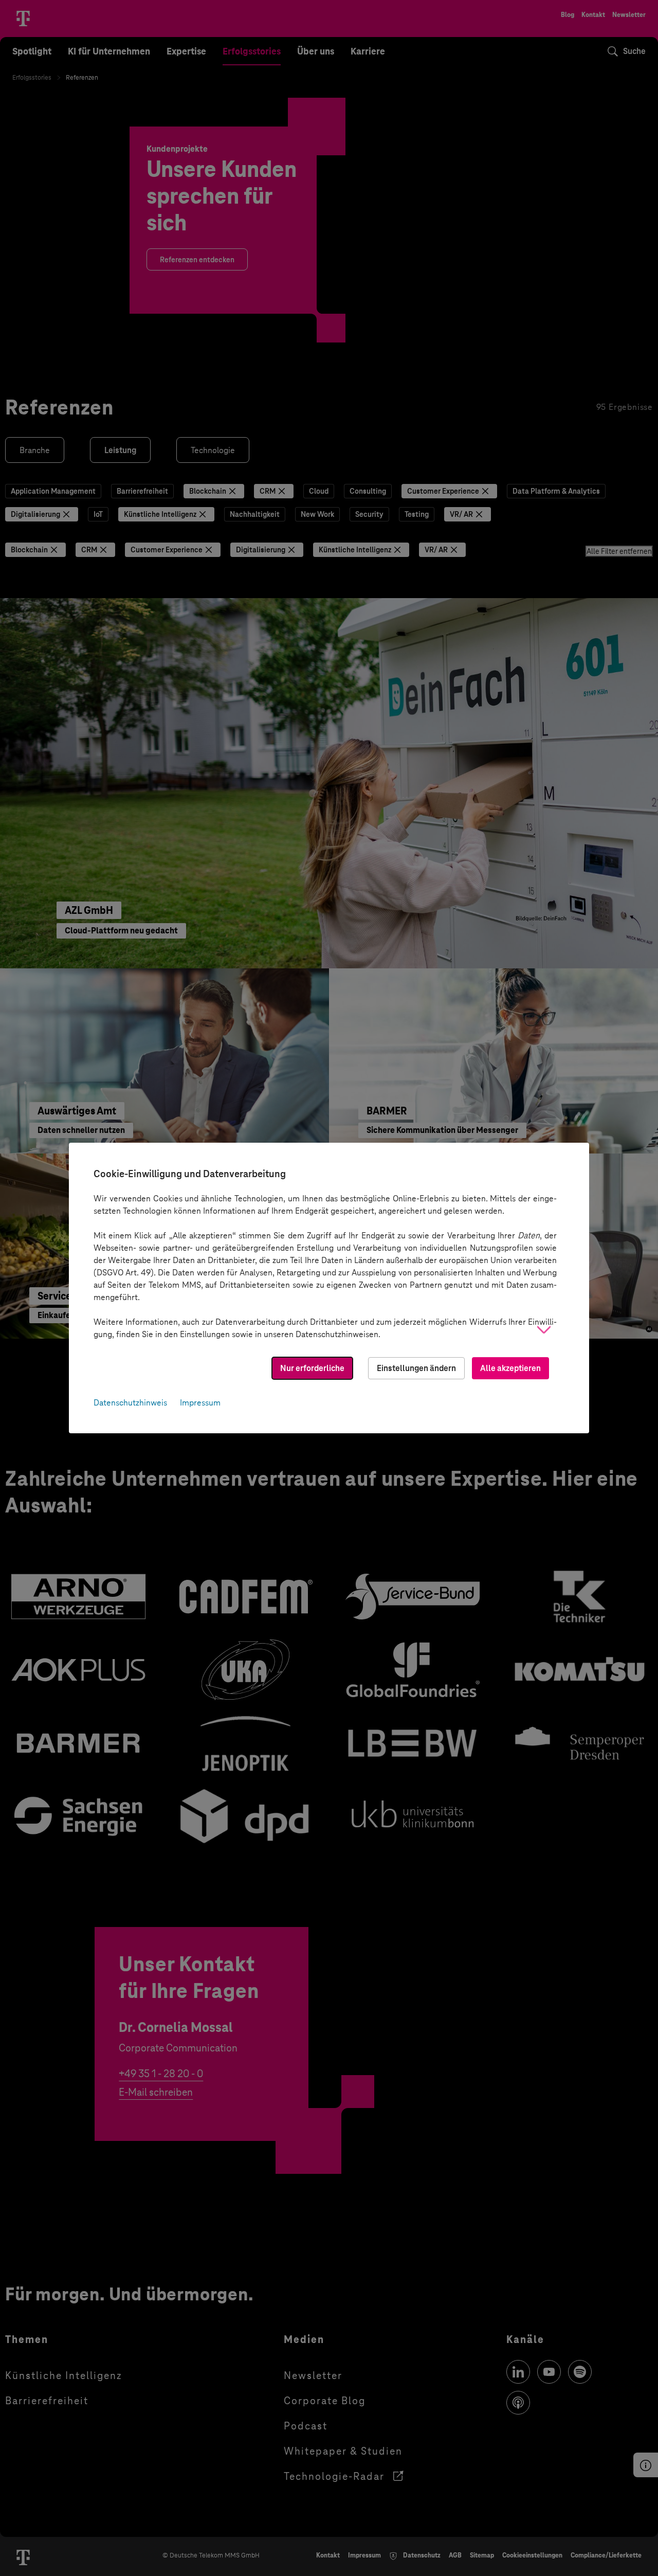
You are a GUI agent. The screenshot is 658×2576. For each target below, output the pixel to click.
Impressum (200, 1403)
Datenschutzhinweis (130, 1403)
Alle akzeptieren (510, 1368)
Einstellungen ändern (416, 1368)
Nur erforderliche (312, 1368)
